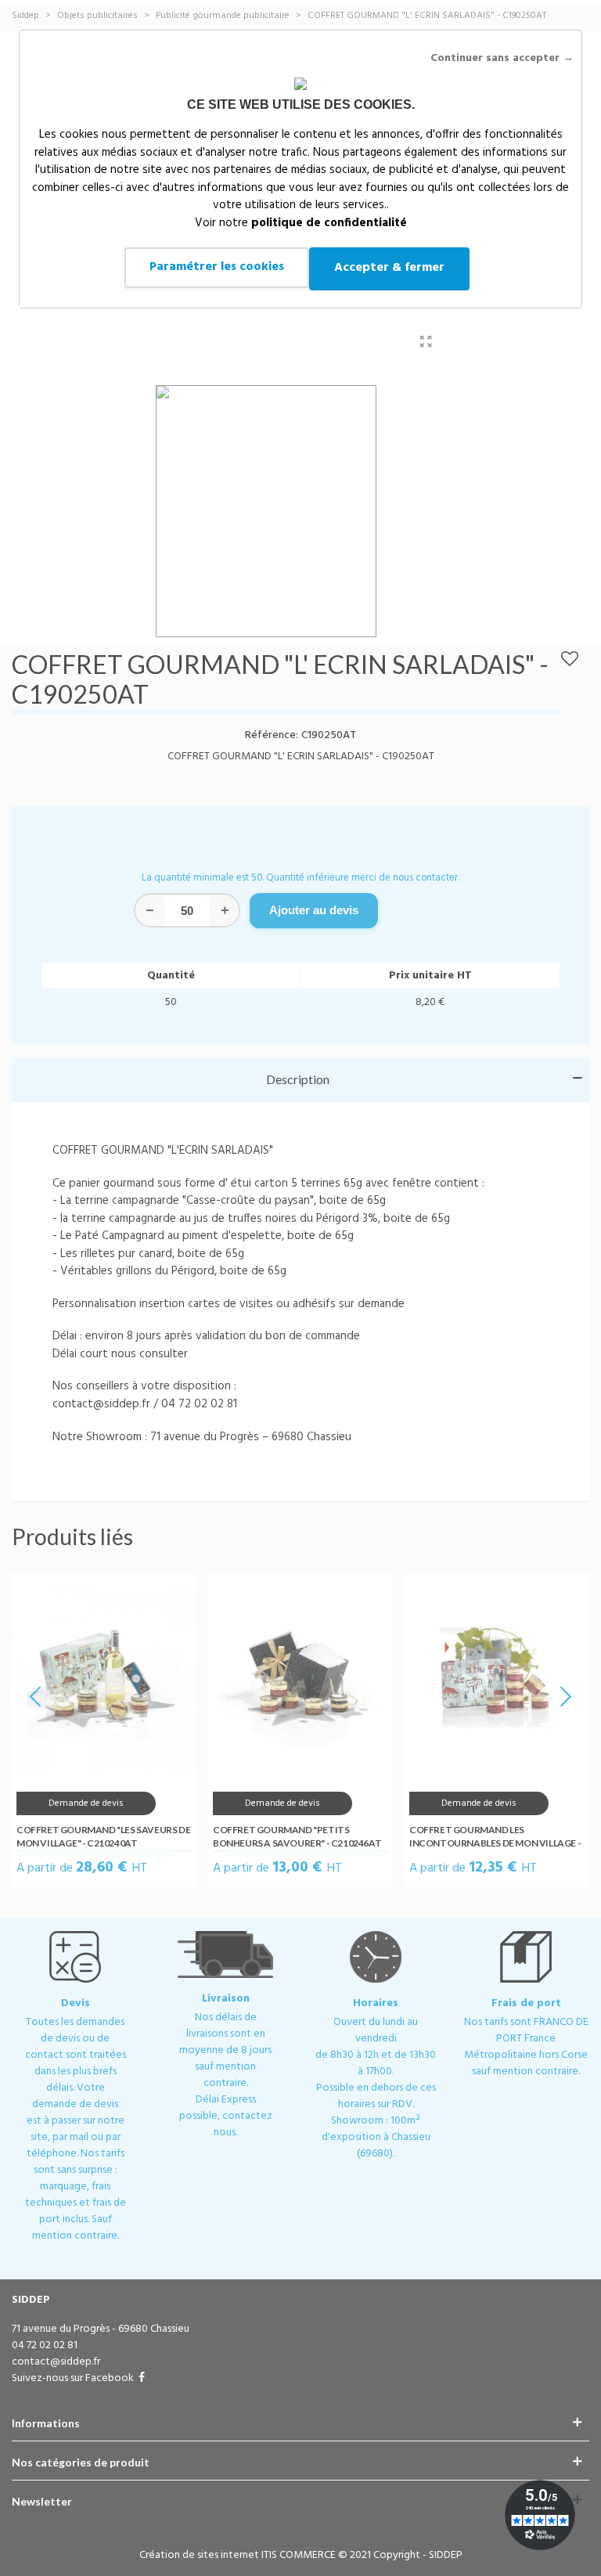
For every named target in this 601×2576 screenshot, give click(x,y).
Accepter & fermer (389, 268)
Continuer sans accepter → (502, 58)
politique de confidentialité (329, 223)
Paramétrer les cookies (217, 267)
